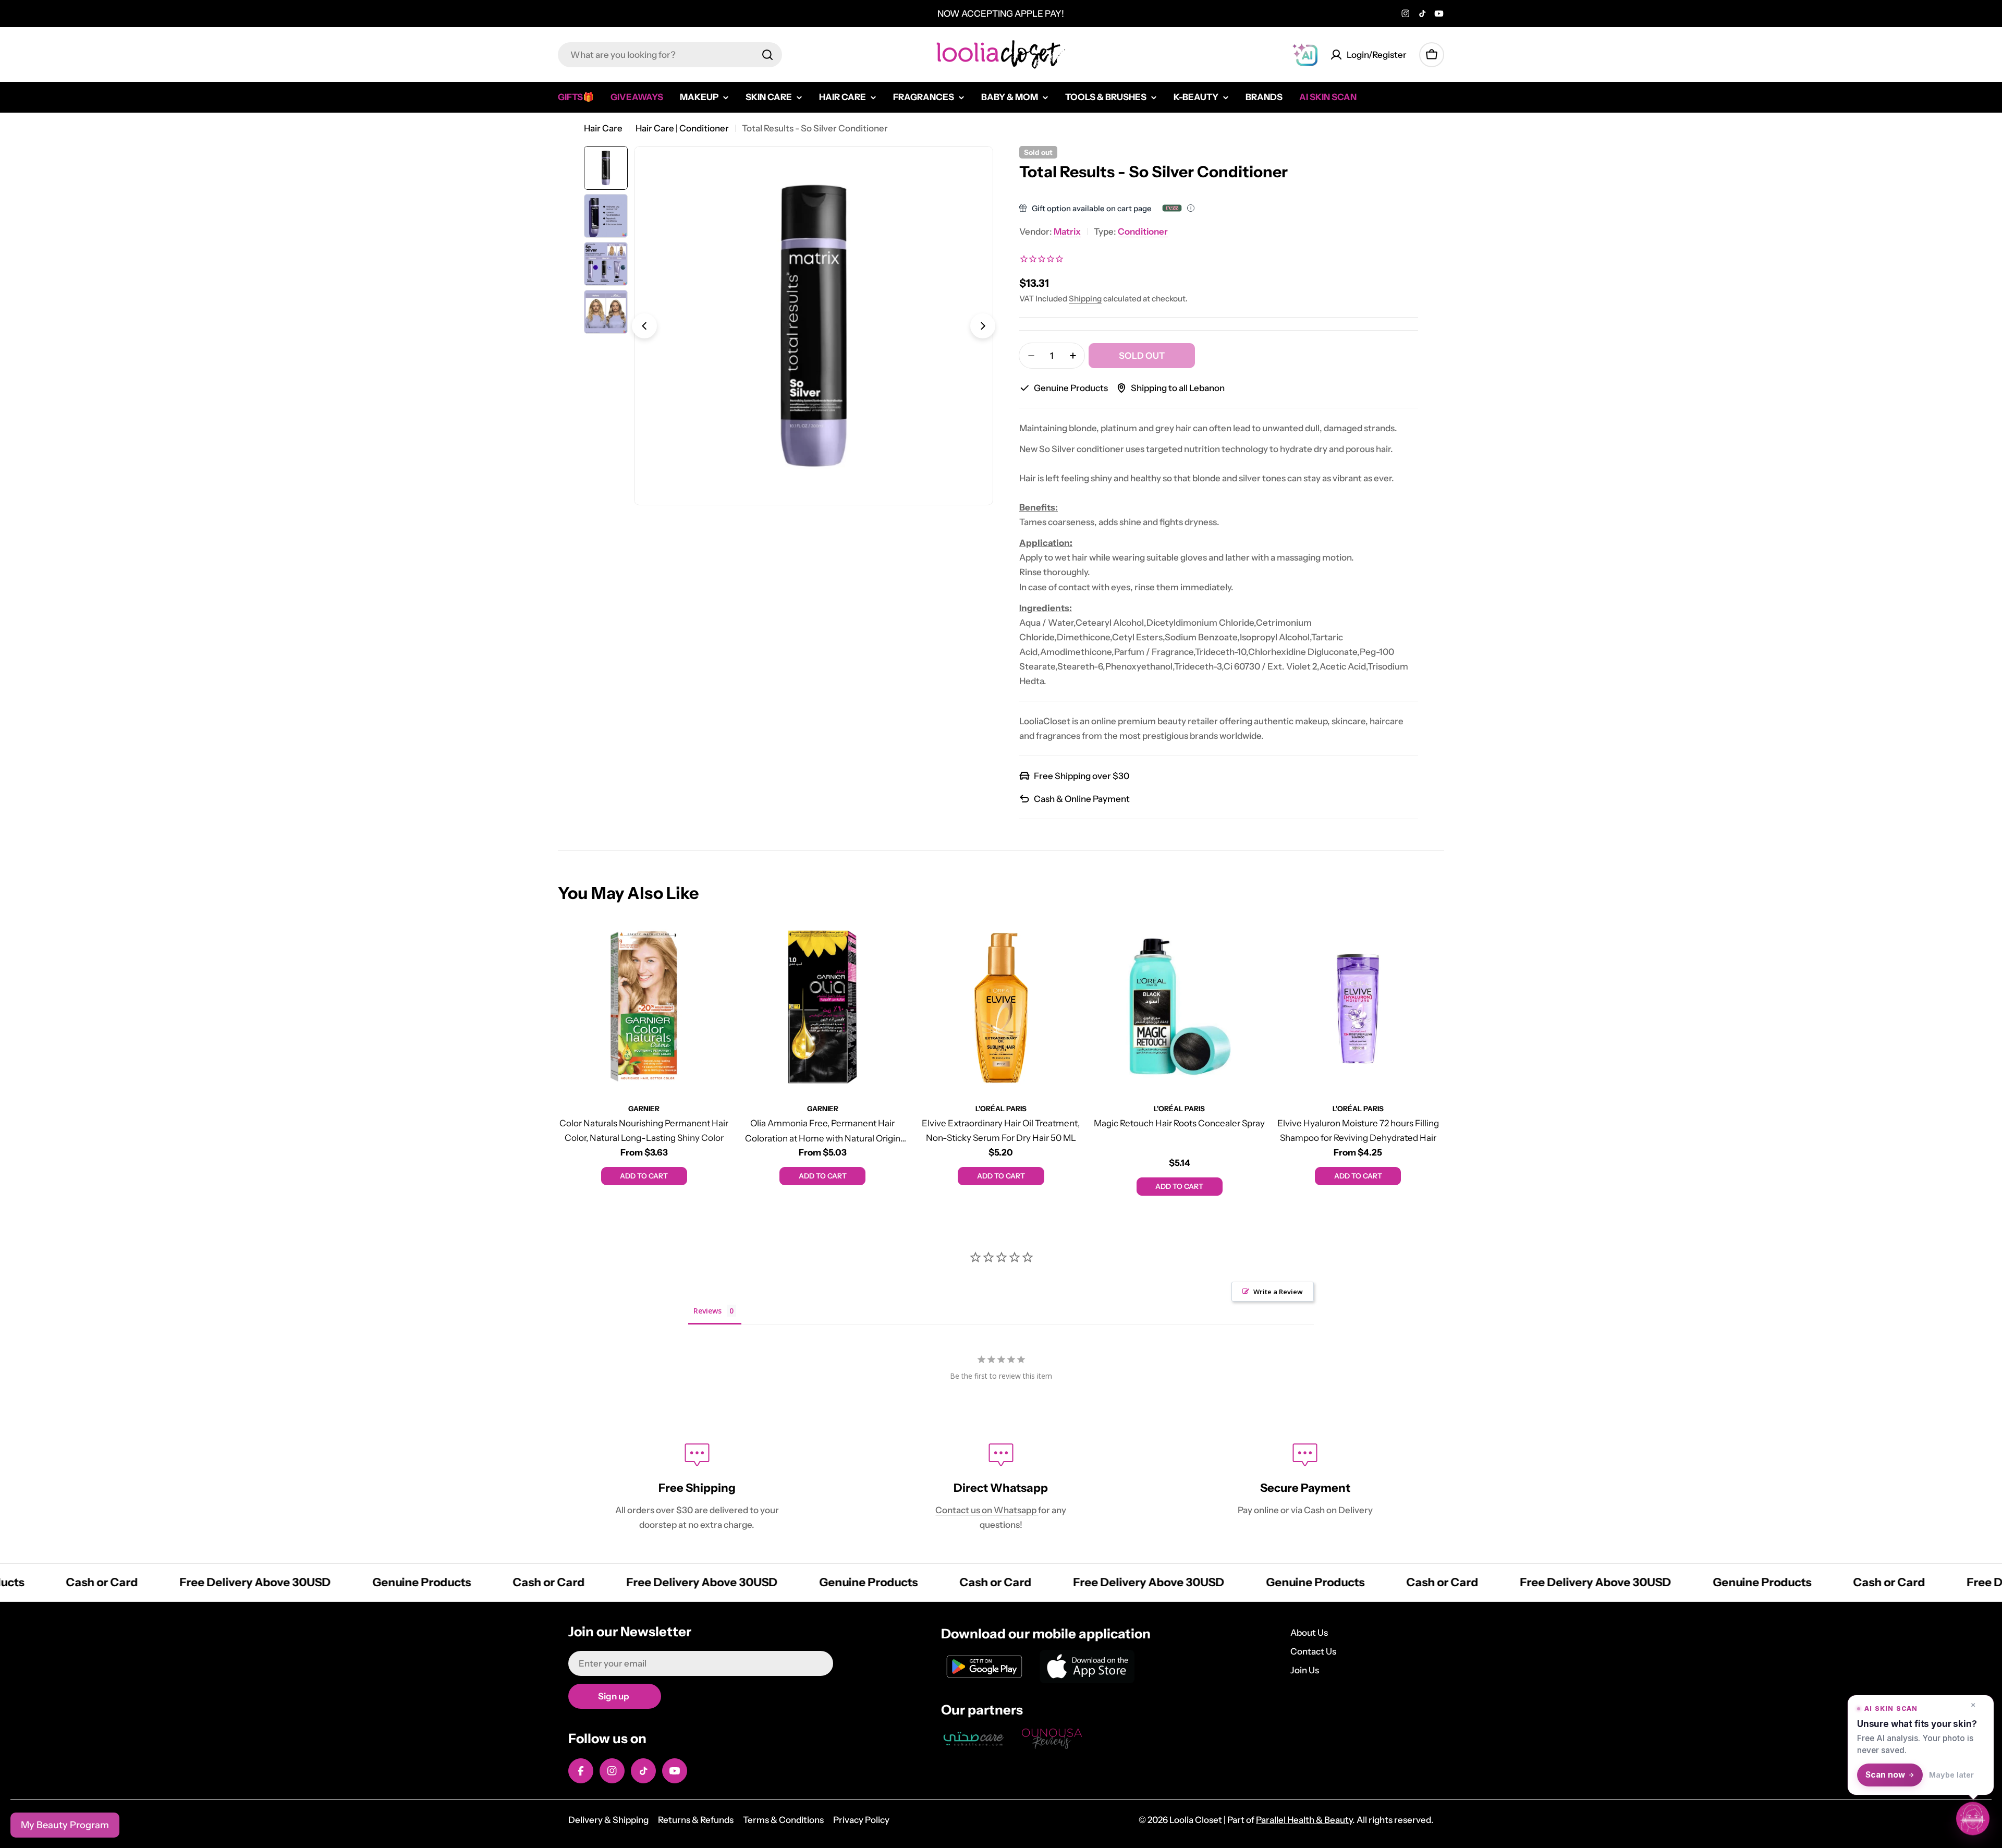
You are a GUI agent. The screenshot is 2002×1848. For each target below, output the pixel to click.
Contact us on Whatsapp (987, 1510)
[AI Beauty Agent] (1305, 55)
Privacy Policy (861, 1820)
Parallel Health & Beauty (1304, 1820)
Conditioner (1143, 232)
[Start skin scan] (1973, 1819)
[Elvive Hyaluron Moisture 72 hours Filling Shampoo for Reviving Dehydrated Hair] (1358, 1007)
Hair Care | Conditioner (682, 128)
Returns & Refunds (696, 1820)
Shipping (1085, 299)
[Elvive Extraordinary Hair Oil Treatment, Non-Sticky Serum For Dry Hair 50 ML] (1001, 1007)
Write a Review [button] (1278, 1292)
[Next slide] (983, 326)
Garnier (644, 1109)
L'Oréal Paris (1001, 1109)
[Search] (767, 55)
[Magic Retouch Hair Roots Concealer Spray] (1179, 1007)
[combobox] (670, 55)
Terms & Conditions (783, 1820)
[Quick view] (715, 944)
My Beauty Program (65, 1825)
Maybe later (1951, 1775)
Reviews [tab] (707, 1311)
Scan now (1885, 1775)
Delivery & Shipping (608, 1820)
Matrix (1067, 232)
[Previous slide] (644, 326)
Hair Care (603, 128)
